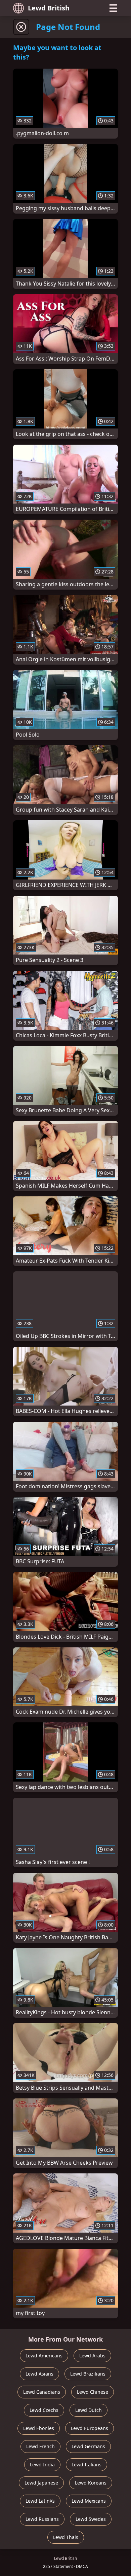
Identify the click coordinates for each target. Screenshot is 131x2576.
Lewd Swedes (91, 2519)
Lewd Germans (88, 2446)
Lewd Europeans (90, 2428)
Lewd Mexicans (89, 2501)
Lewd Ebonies (39, 2428)
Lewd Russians (42, 2519)
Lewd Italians (86, 2465)
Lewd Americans (44, 2356)
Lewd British (49, 8)
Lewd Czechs (44, 2410)
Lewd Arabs (92, 2356)
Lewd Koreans (91, 2483)
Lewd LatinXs (40, 2501)
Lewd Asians (39, 2374)
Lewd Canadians (42, 2392)
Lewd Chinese (93, 2392)
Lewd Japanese (41, 2483)
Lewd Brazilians (88, 2374)
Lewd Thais (66, 2537)
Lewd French (40, 2446)
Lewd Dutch (89, 2410)
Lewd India (42, 2465)
